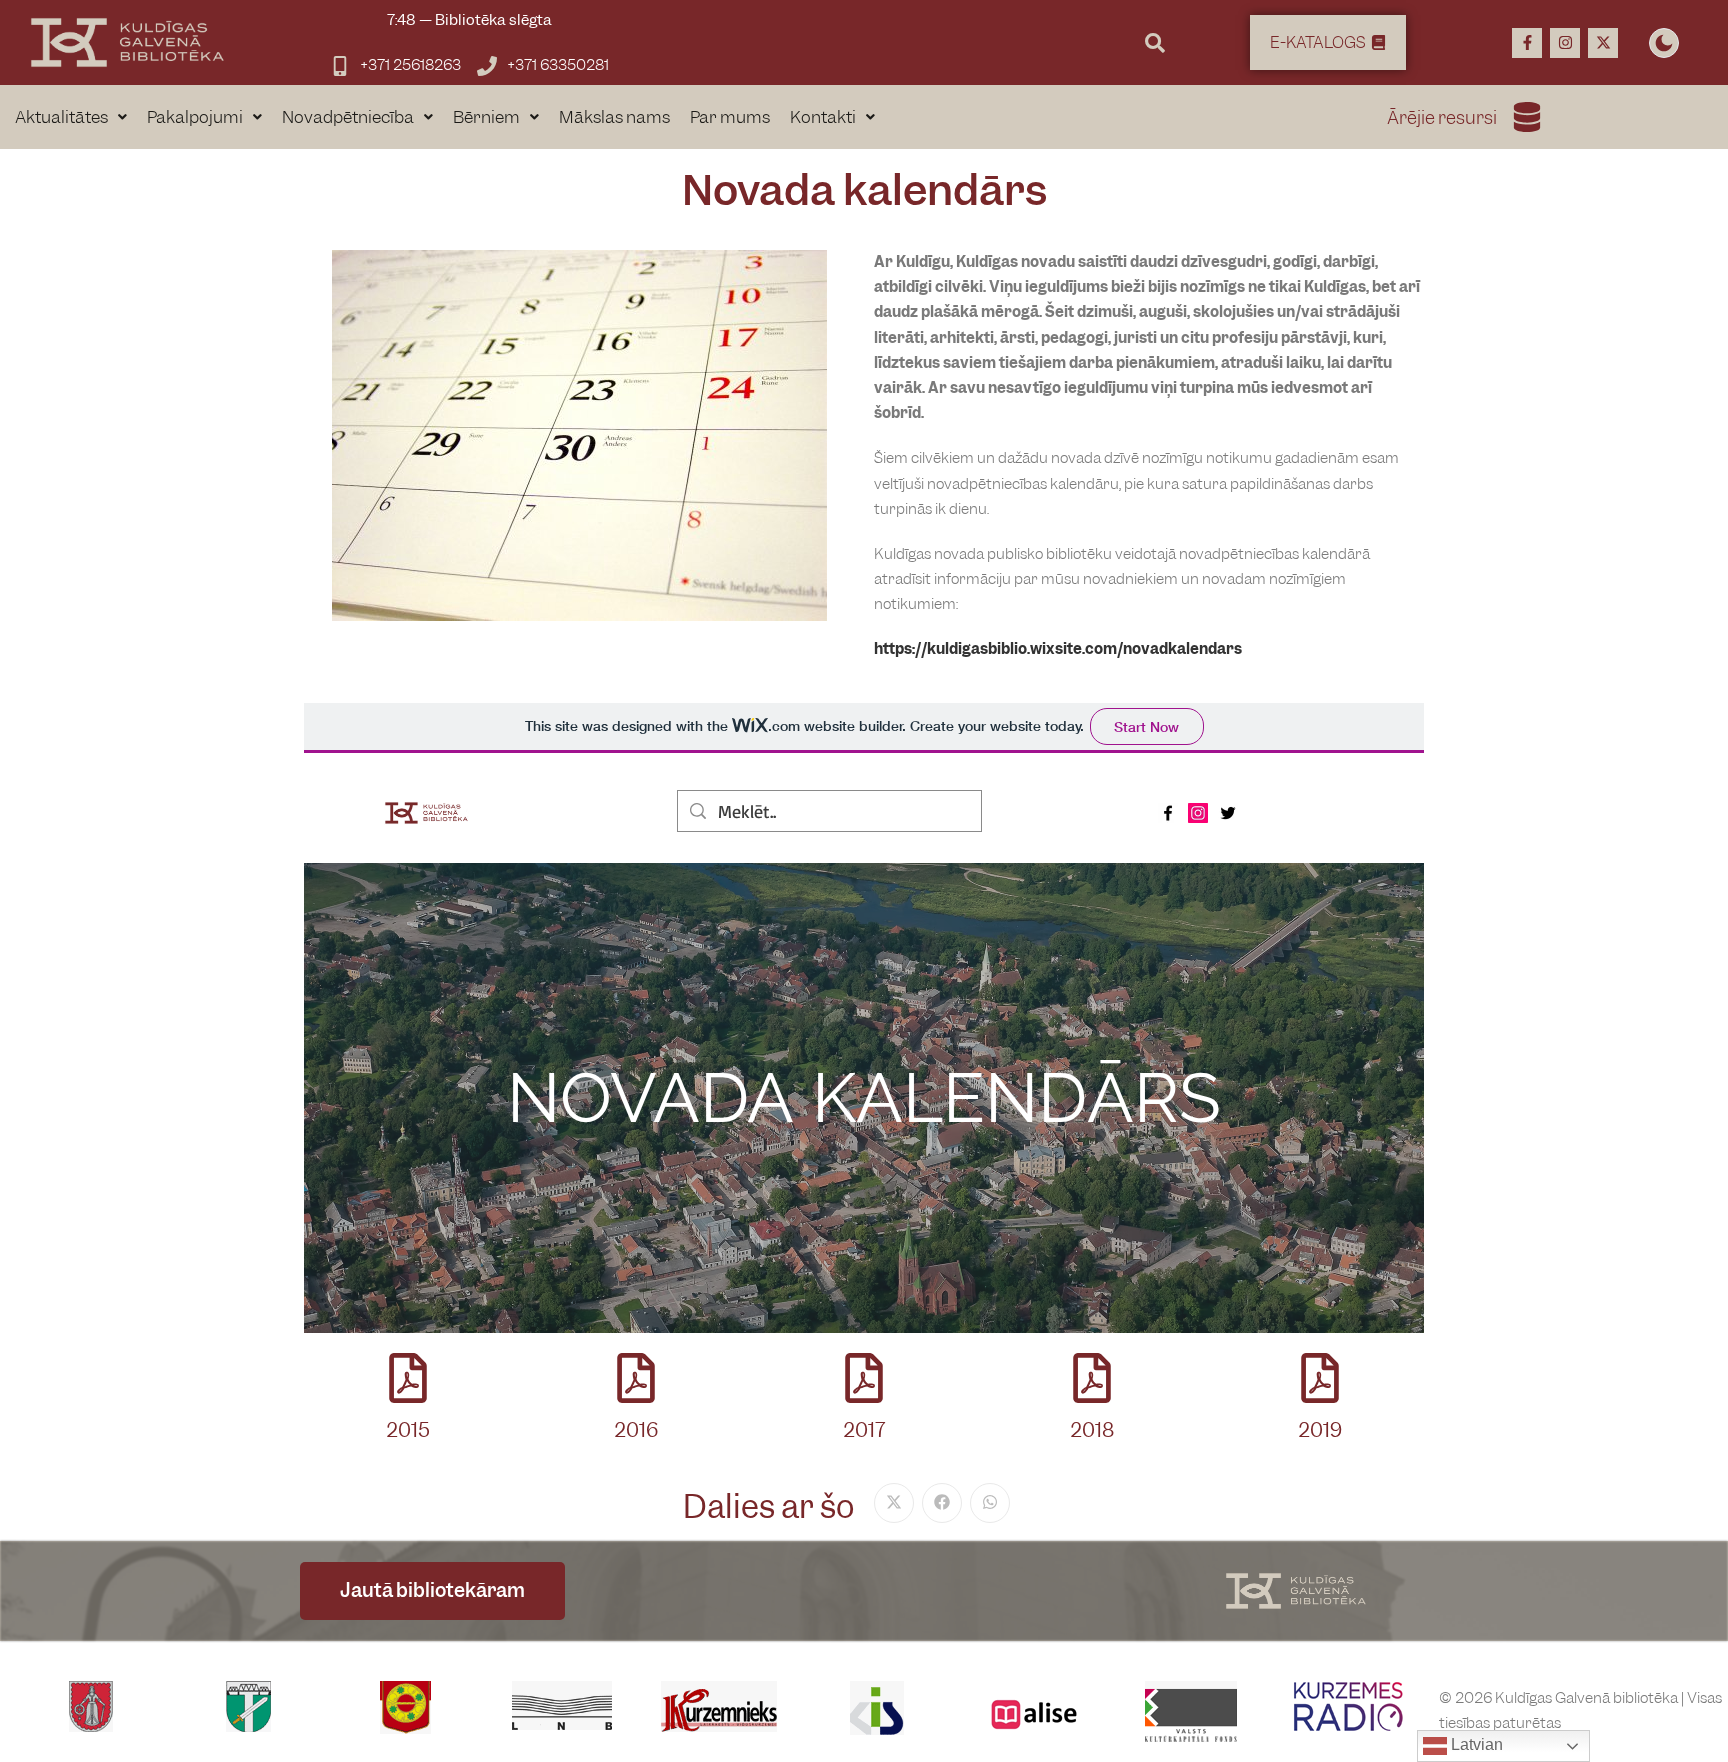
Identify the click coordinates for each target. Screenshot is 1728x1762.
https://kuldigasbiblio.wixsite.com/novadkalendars (1058, 649)
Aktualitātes (61, 117)
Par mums (730, 117)
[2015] (408, 1378)
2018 (1092, 1430)
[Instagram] (1565, 43)
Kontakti (823, 117)
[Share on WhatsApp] (990, 1503)
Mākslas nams (614, 117)
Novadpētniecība (348, 117)
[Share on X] (894, 1503)
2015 (408, 1430)
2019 (1320, 1430)
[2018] (1092, 1378)
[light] (1664, 43)
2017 (864, 1430)
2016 (636, 1430)
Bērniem (486, 117)
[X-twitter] (1603, 43)
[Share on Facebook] (942, 1503)
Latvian (1475, 1744)
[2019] (1320, 1378)
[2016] (636, 1378)
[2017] (864, 1378)
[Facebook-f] (1527, 43)
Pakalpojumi (195, 117)
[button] (71, 117)
